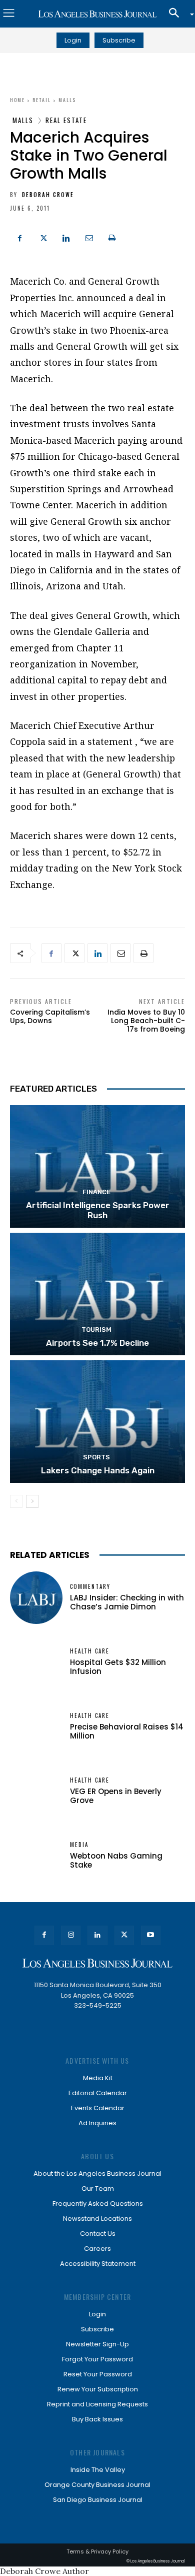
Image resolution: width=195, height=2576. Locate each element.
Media (79, 1845)
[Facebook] (20, 237)
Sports (96, 1457)
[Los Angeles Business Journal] (97, 14)
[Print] (112, 237)
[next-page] (32, 1501)
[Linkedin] (66, 237)
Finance (96, 1192)
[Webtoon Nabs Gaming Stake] (36, 1856)
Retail (42, 100)
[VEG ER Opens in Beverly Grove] (36, 1791)
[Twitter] (43, 237)
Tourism (96, 1330)
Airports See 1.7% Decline (97, 1343)
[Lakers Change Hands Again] (97, 1422)
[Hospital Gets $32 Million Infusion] (36, 1662)
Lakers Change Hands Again (98, 1470)
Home (17, 100)
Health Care (90, 1651)
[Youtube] (151, 1935)
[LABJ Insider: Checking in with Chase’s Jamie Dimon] (36, 1598)
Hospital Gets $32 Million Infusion (118, 1667)
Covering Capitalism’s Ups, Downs (50, 1016)
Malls (67, 100)
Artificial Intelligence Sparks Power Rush (98, 1210)
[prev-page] (16, 1501)
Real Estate (66, 120)
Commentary (90, 1587)
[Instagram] (71, 1935)
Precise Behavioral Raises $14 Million (127, 1731)
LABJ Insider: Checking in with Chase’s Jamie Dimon (127, 1602)
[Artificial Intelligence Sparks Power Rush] (97, 1166)
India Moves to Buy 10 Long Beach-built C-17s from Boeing (146, 1021)
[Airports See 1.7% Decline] (97, 1294)
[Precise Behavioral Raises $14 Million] (36, 1727)
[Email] (89, 237)
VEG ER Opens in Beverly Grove (116, 1796)
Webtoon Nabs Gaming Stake (116, 1860)
